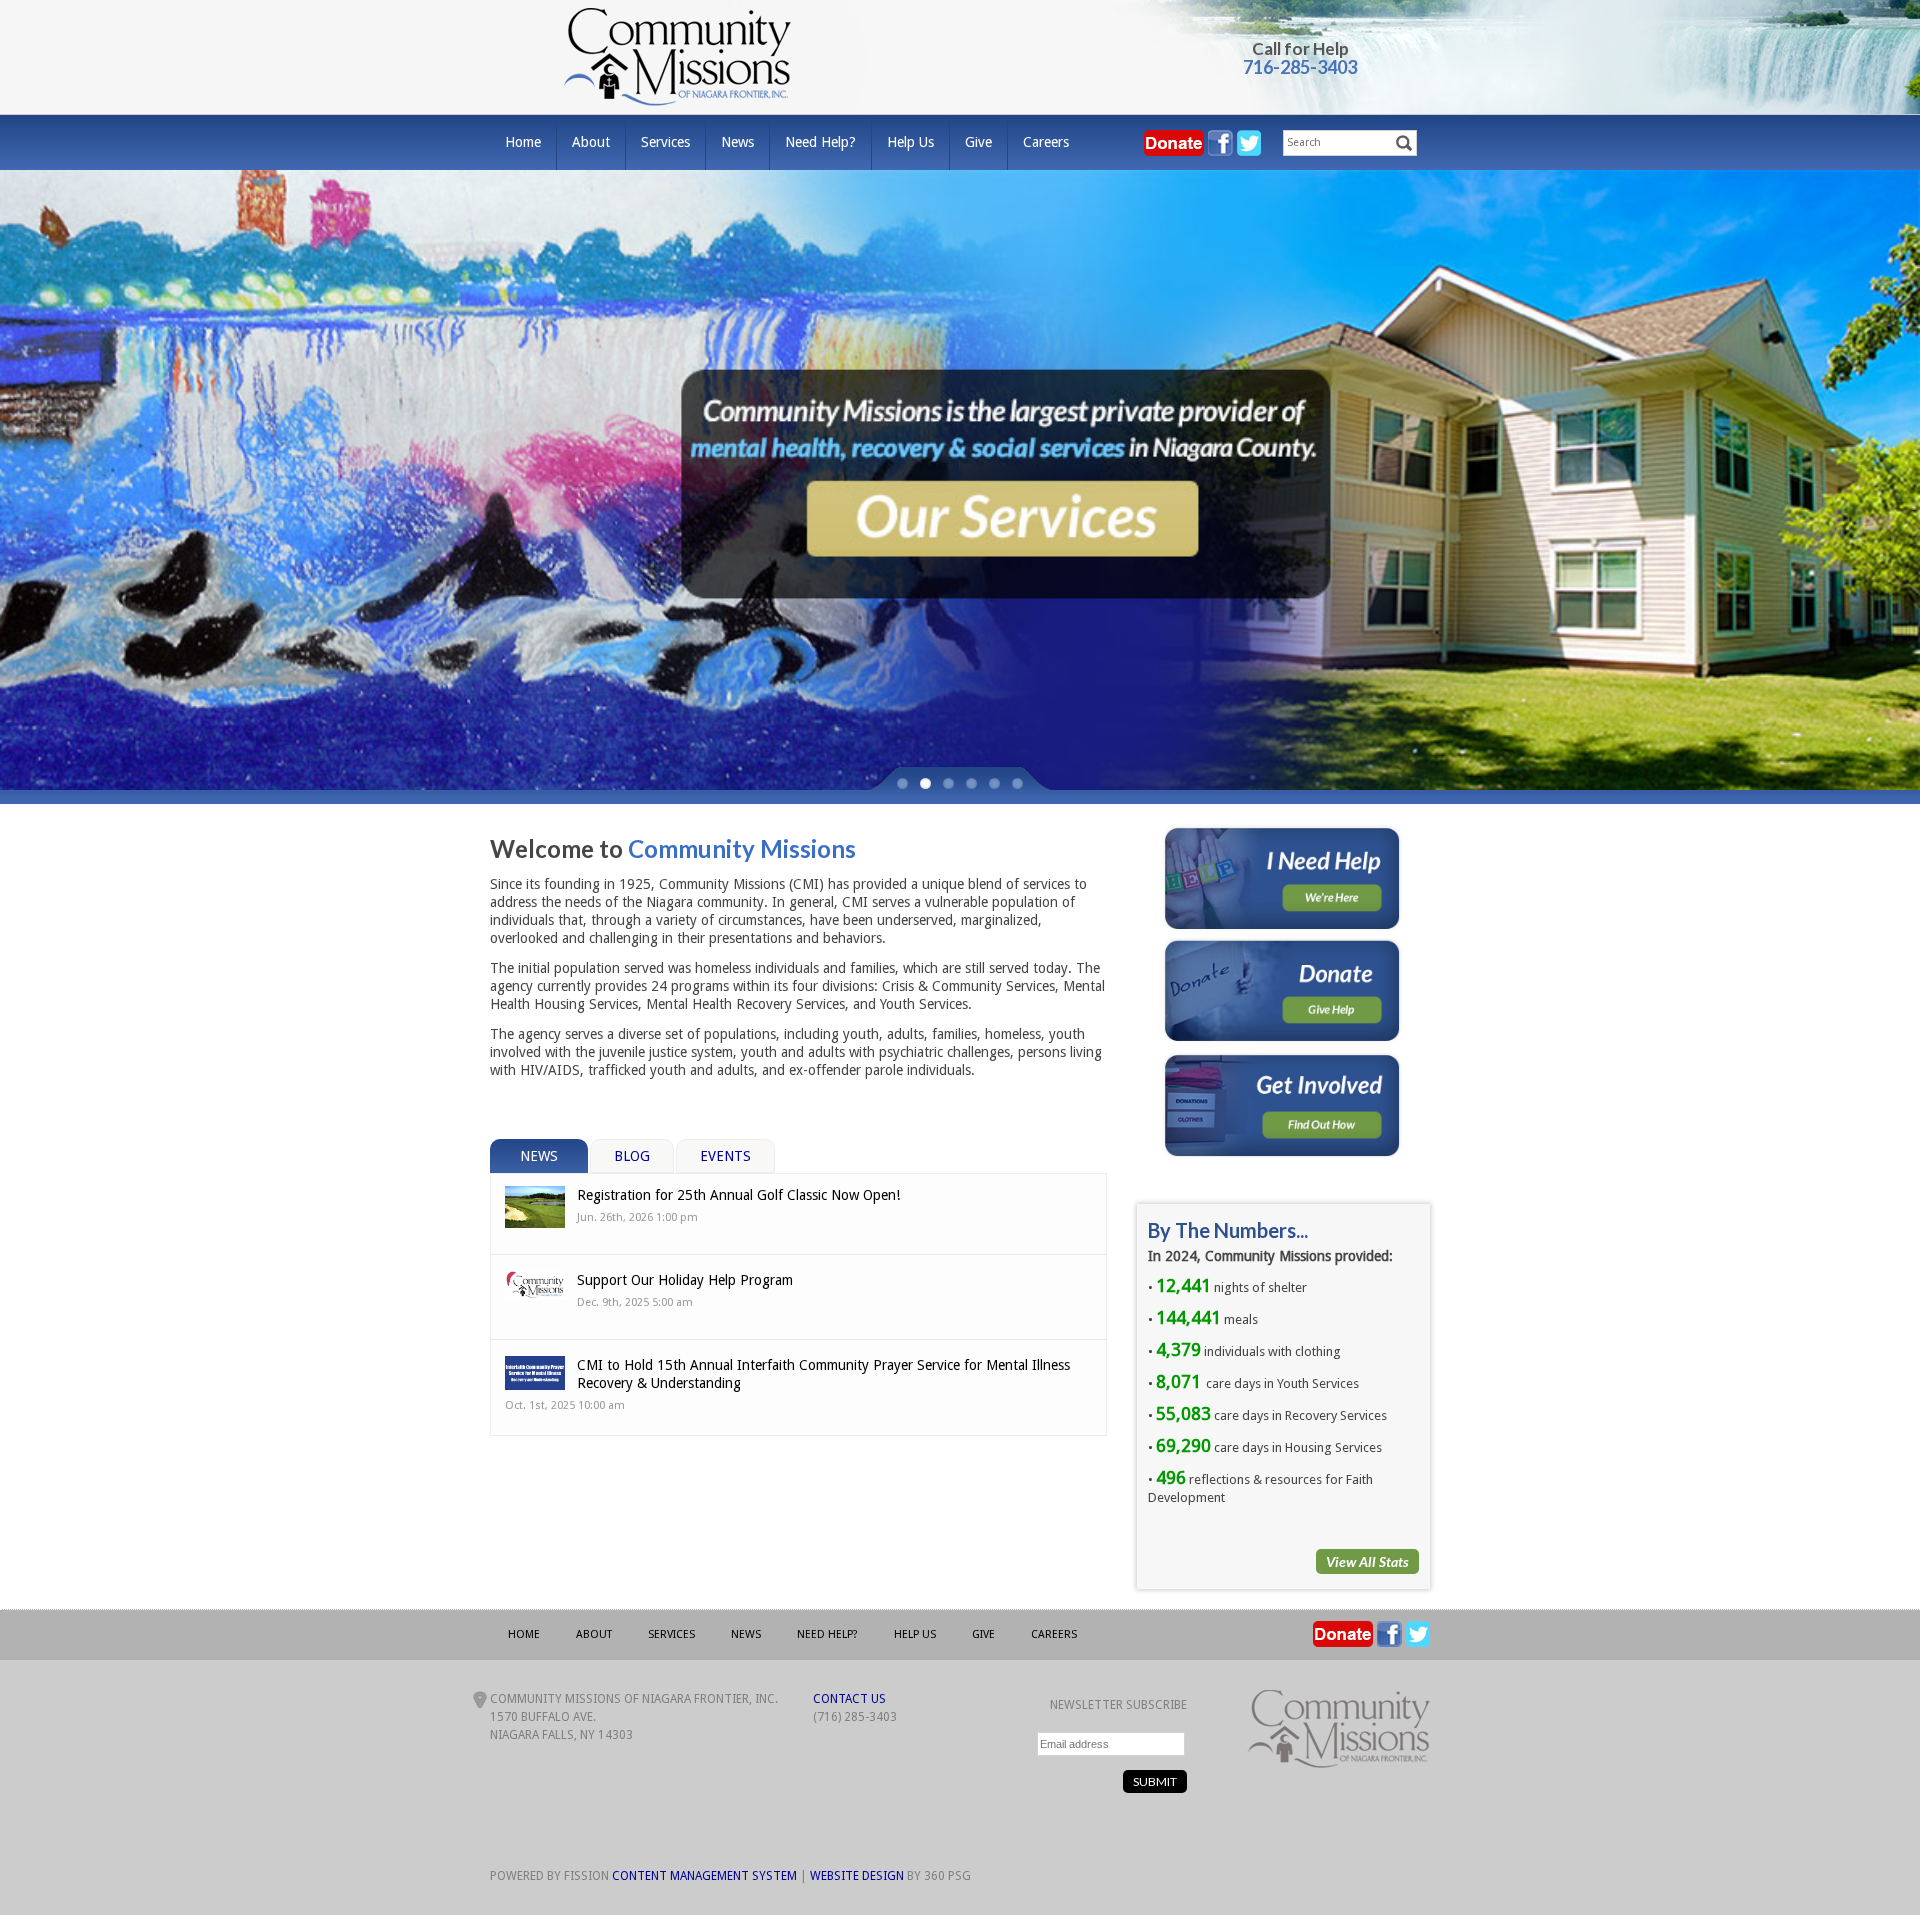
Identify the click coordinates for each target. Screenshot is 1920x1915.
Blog (632, 1156)
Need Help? (820, 142)
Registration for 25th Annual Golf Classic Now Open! (738, 1195)
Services (665, 142)
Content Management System (704, 1876)
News (737, 142)
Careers (1046, 142)
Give (978, 142)
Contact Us (849, 1699)
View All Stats (1367, 1561)
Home (523, 142)
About (591, 142)
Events (725, 1156)
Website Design (857, 1876)
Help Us (910, 142)
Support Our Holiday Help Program (685, 1280)
